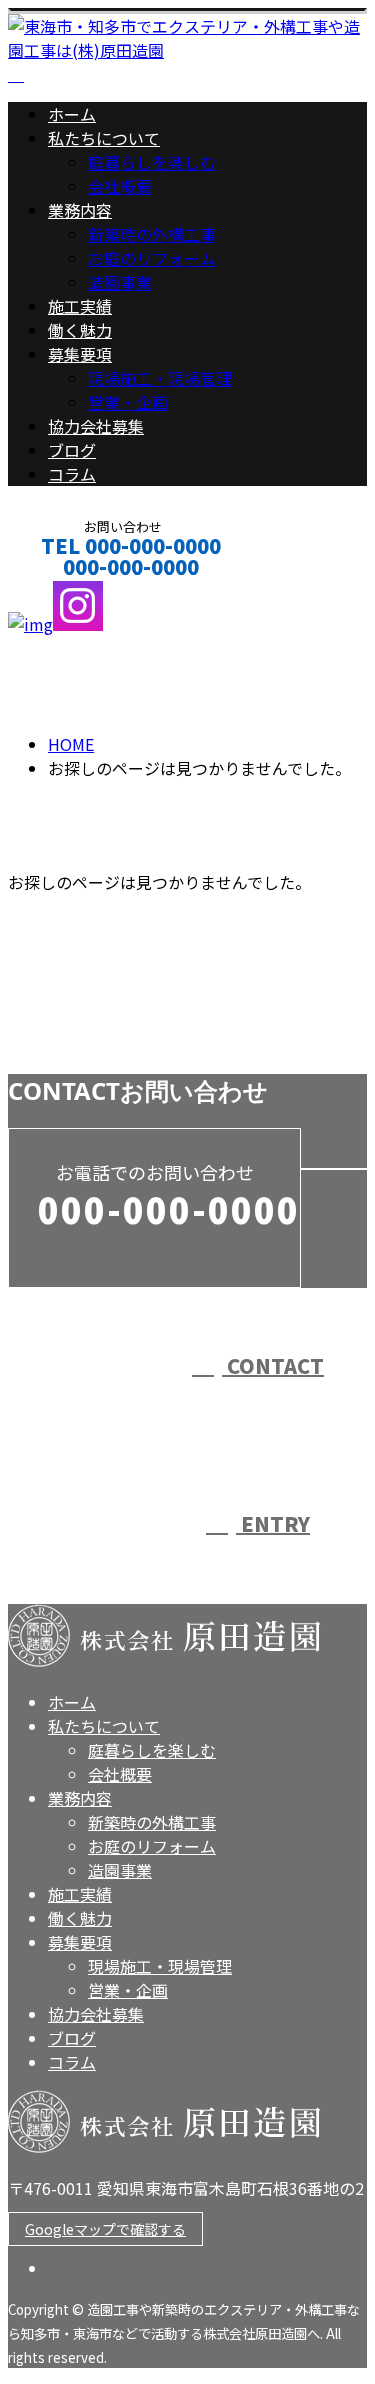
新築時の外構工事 (152, 234)
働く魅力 (80, 330)
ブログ (72, 450)
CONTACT (78, 593)
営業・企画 (128, 402)
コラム (72, 474)
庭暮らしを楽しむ (152, 162)
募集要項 (80, 354)
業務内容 (80, 210)
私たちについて (104, 138)
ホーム (72, 114)
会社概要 (120, 186)
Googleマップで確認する (105, 2229)
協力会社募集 (96, 426)
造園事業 (120, 282)
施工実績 (80, 306)
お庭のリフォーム (152, 258)
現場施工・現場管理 (160, 378)
